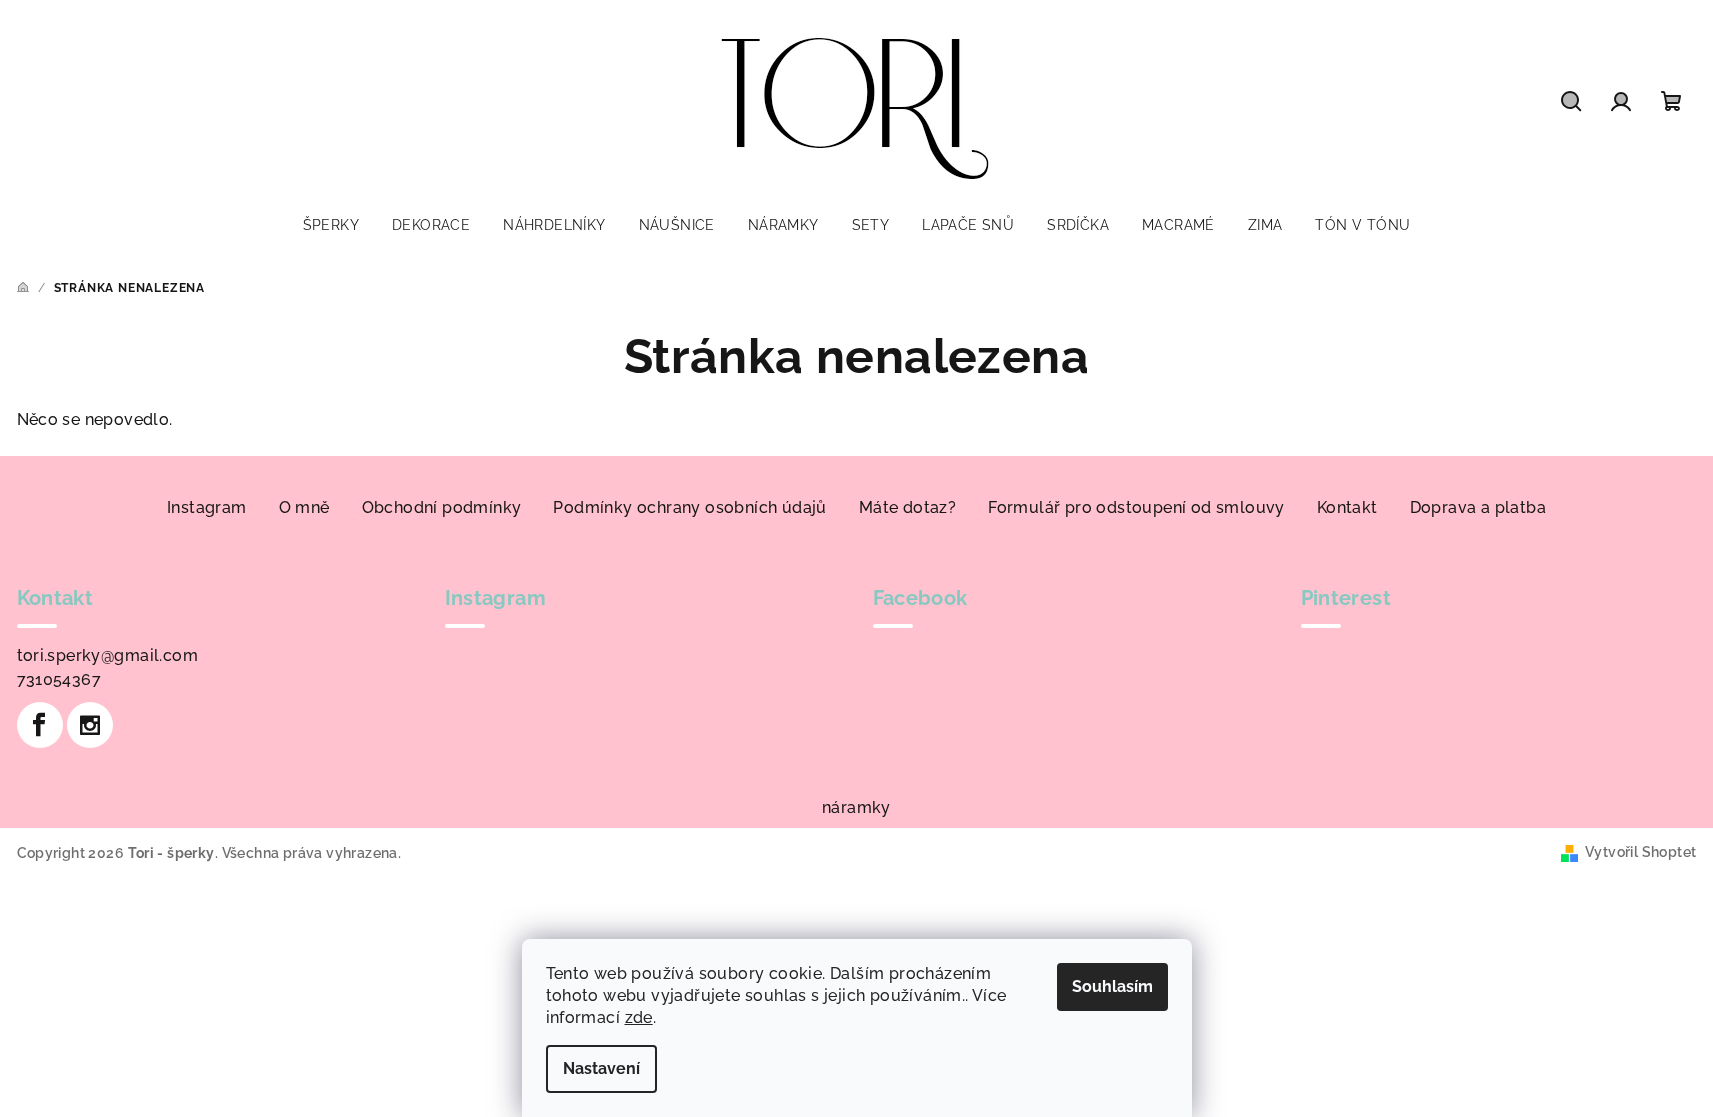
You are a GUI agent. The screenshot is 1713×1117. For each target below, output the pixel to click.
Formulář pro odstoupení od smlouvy (1136, 507)
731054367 (59, 679)
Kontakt (1347, 507)
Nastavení (601, 1068)
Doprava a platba (1478, 507)
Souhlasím (1112, 986)
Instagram (207, 507)
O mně (304, 507)
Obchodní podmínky (442, 507)
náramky (856, 807)
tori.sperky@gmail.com (107, 655)
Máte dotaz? (907, 507)
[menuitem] (331, 225)
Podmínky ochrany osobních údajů (689, 507)
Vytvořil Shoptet (1640, 852)
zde (639, 1017)
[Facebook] (40, 725)
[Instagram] (90, 725)
